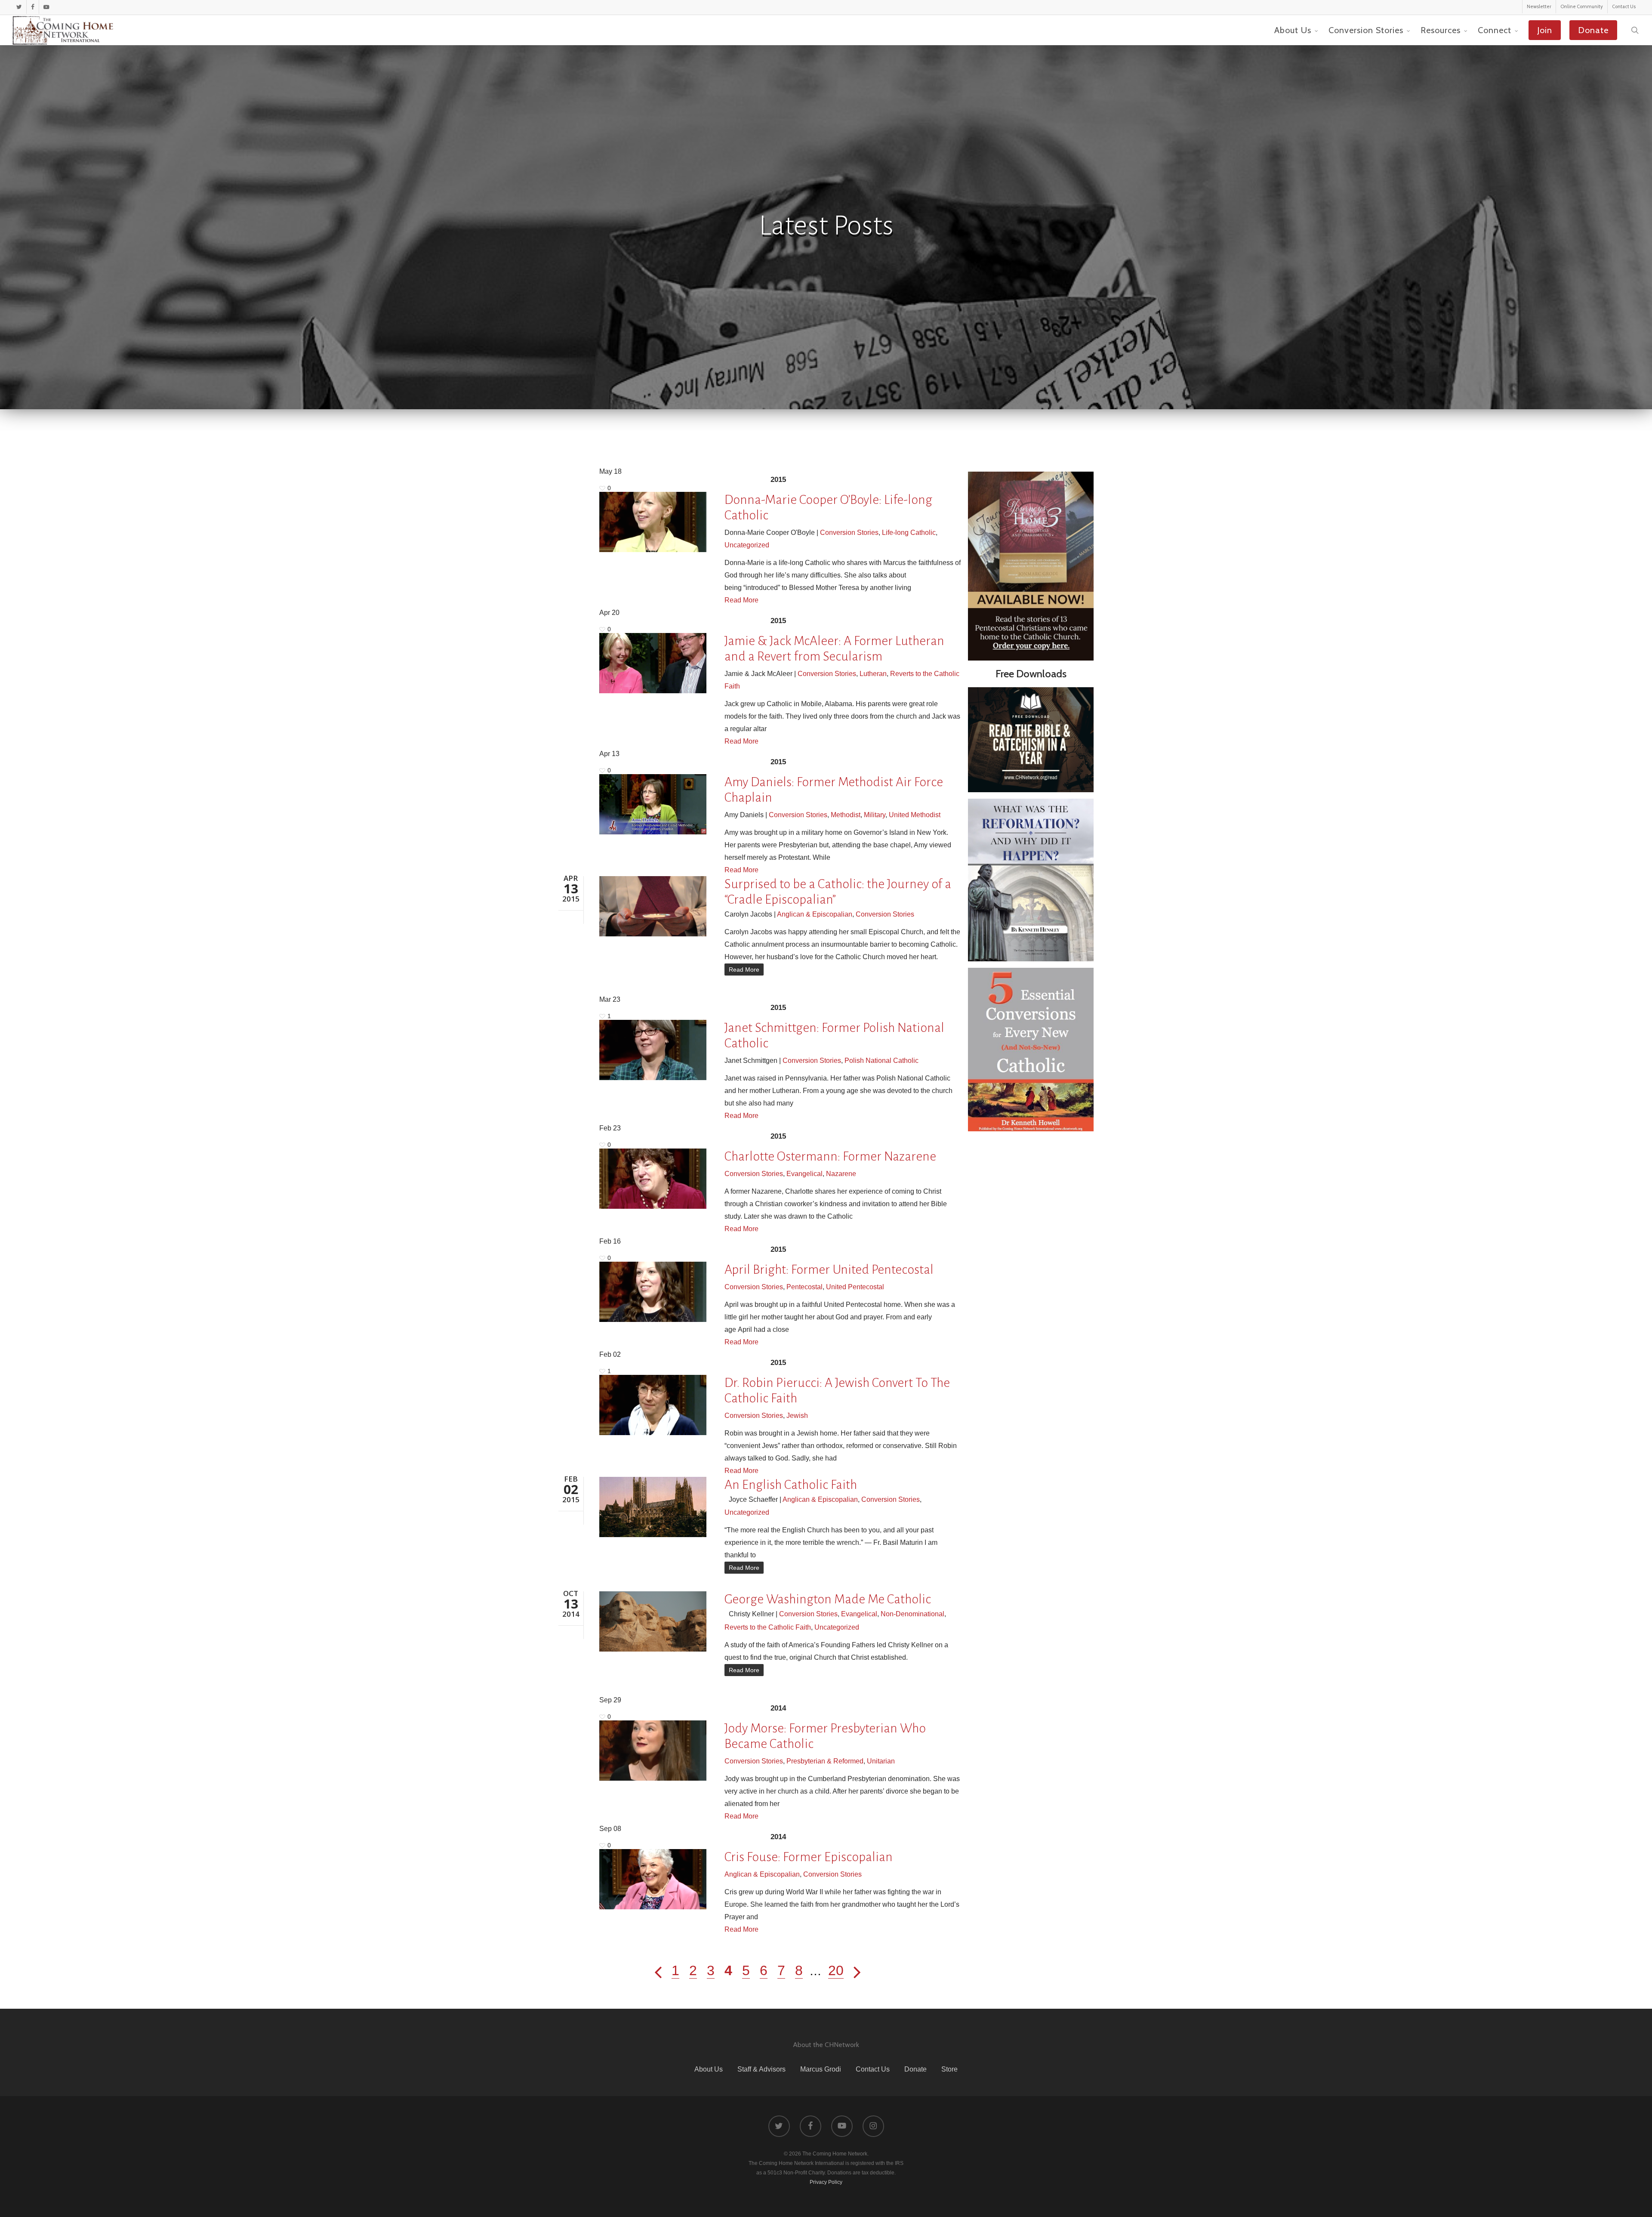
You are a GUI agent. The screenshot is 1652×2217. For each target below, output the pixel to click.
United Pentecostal (855, 1287)
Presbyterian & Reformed (825, 1761)
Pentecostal (804, 1287)
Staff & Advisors (761, 2069)
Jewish (797, 1416)
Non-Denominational (912, 1614)
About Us (709, 2069)
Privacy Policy (826, 2182)
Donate (915, 2069)
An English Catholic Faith (791, 1485)
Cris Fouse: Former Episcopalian (809, 1857)
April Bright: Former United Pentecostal (829, 1269)
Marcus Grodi (821, 2069)
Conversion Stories (849, 533)
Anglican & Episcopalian (815, 914)
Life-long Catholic (909, 533)
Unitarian (881, 1761)
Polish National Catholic (881, 1061)
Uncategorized (747, 545)
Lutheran (873, 674)
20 (836, 1970)
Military (875, 815)
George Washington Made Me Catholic (828, 1599)
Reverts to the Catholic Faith (768, 1627)
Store (949, 2069)
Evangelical (804, 1174)
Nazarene (841, 1174)
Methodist (846, 815)
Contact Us (873, 2069)
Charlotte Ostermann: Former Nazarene (830, 1156)
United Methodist (915, 815)
